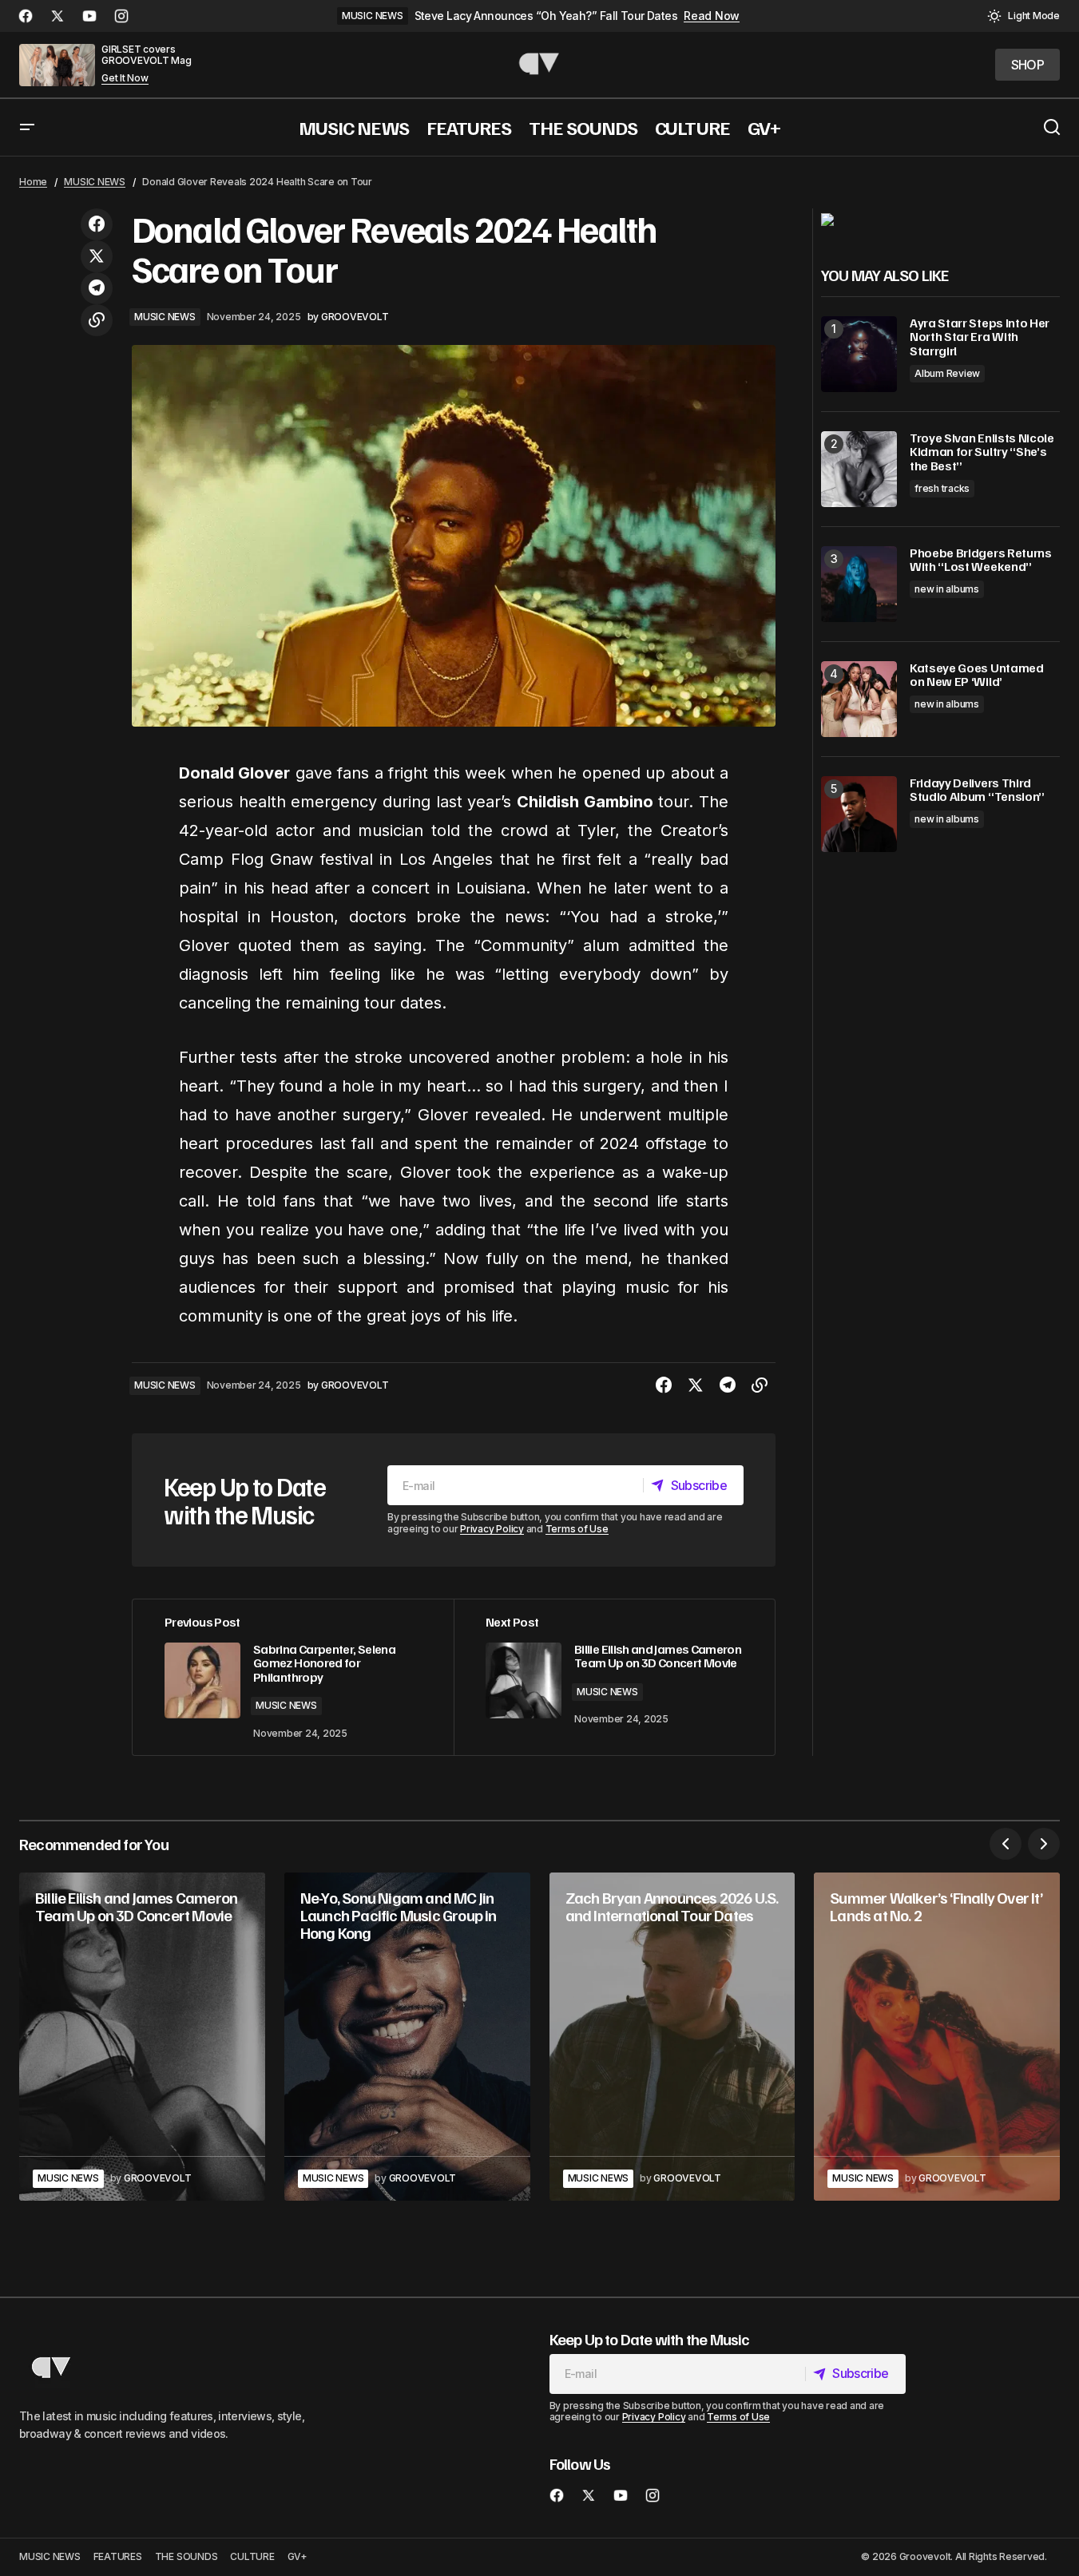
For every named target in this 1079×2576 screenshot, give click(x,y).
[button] (1023, 16)
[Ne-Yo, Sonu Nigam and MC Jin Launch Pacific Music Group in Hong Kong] (407, 2036)
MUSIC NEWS (373, 16)
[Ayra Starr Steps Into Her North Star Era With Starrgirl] (859, 354)
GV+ (298, 2556)
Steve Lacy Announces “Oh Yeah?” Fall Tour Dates (546, 16)
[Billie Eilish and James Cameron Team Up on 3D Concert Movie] (142, 2036)
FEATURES (118, 2556)
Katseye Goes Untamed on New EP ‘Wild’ (977, 675)
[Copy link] (97, 320)
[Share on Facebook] (97, 224)
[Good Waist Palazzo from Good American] (827, 218)
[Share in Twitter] (97, 256)
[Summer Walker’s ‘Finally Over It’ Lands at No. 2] (937, 2036)
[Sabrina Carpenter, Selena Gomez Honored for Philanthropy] (293, 1677)
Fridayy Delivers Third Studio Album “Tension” (977, 790)
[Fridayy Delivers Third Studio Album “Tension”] (859, 814)
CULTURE (252, 2556)
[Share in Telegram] (97, 288)
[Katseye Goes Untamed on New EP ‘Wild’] (859, 699)
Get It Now (125, 78)
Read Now (712, 16)
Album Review (947, 373)
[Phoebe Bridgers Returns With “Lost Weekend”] (859, 584)
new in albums (947, 589)
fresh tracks (942, 488)
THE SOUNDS (186, 2556)
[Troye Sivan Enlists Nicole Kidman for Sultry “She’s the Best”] (859, 469)
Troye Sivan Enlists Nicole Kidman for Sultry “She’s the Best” (982, 452)
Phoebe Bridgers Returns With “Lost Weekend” (981, 560)
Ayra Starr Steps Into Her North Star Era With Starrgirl (980, 337)
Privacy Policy (492, 1529)
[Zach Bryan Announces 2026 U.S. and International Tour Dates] (672, 2036)
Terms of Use (577, 1529)
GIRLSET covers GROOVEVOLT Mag (147, 55)
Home (33, 182)
